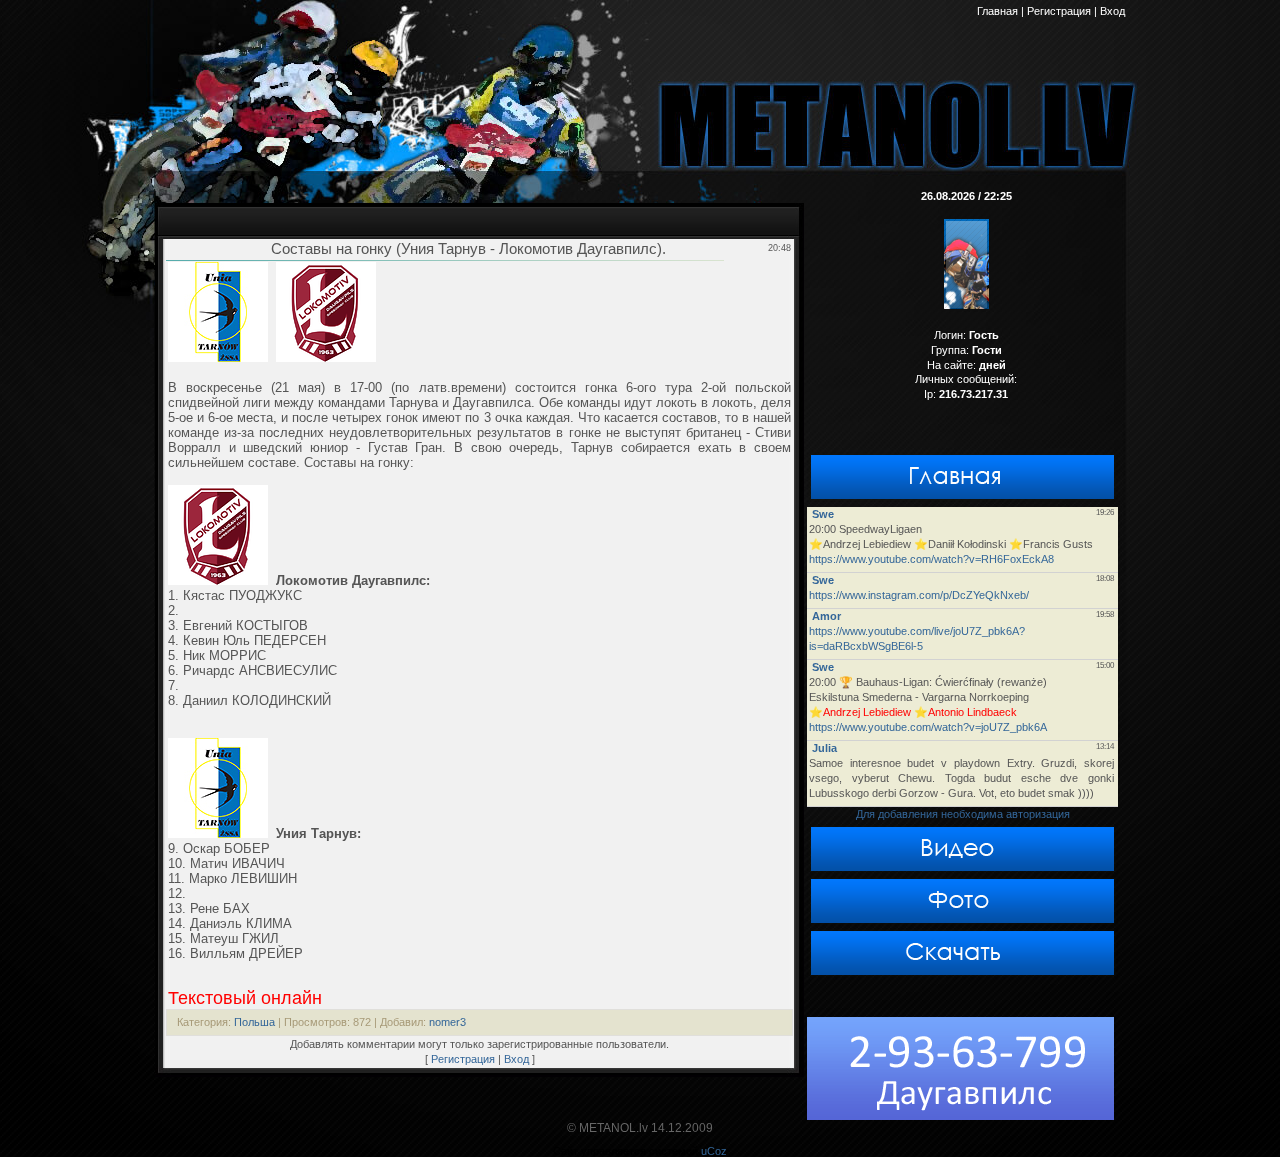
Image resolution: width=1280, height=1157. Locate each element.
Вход (516, 1059)
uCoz (714, 1151)
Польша (254, 1022)
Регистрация (463, 1059)
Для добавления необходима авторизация (963, 814)
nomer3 (447, 1022)
